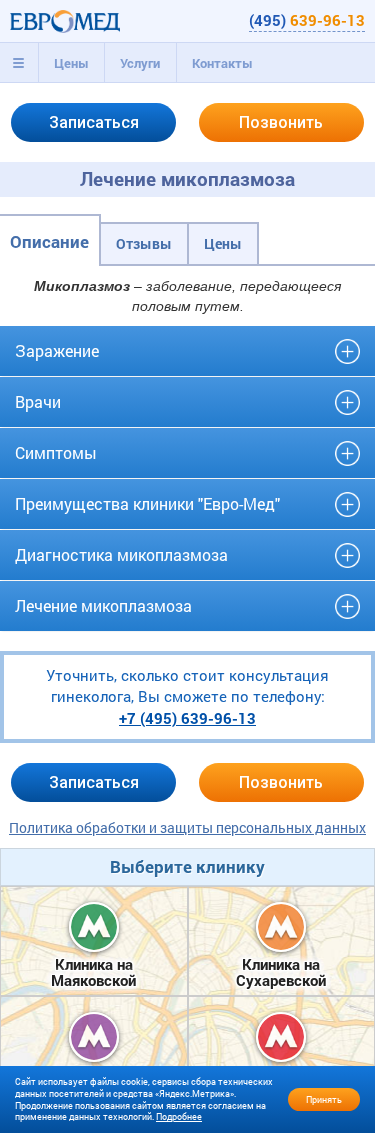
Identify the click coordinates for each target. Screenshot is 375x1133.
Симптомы (56, 452)
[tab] (19, 63)
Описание (49, 241)
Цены (71, 63)
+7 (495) (187, 718)
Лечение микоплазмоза (103, 605)
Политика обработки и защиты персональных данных (187, 827)
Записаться (94, 122)
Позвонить (281, 122)
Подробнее (179, 1116)
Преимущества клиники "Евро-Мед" (147, 503)
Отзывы (144, 243)
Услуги (140, 63)
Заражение (57, 350)
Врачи (38, 401)
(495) (307, 20)
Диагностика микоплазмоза (121, 554)
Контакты (222, 63)
